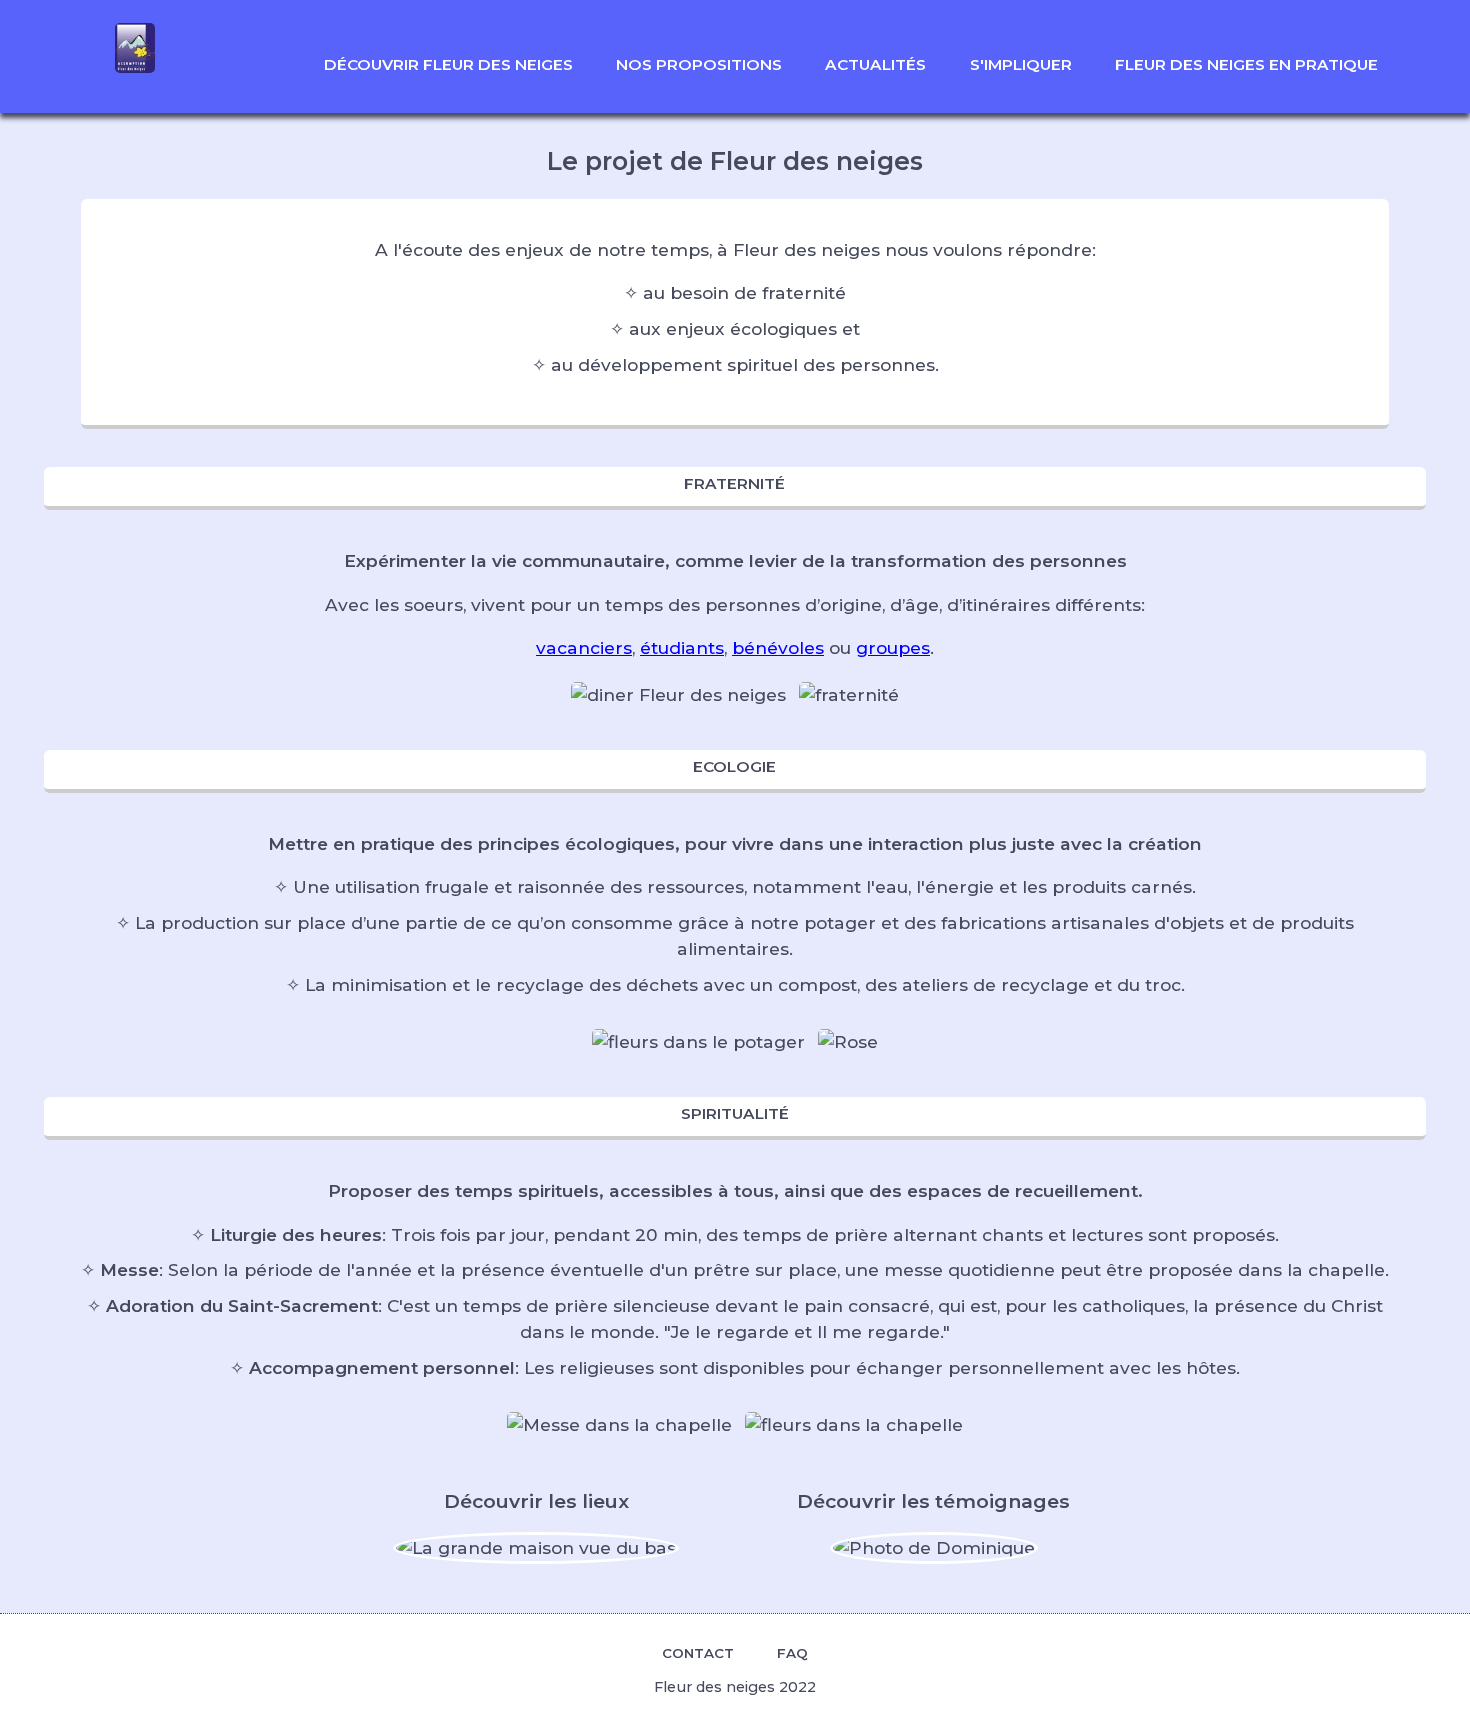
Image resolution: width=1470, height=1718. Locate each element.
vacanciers (584, 647)
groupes (893, 647)
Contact (698, 1653)
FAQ (792, 1653)
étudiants (682, 647)
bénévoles (778, 647)
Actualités (875, 64)
